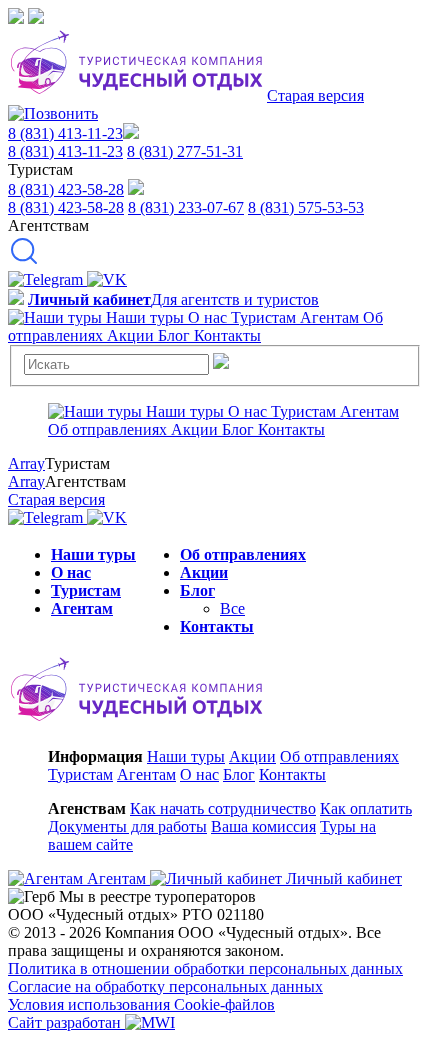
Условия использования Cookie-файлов (141, 1004)
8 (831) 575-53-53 (306, 207)
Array (26, 463)
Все (232, 608)
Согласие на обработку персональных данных (165, 986)
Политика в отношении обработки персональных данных (205, 968)
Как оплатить (366, 808)
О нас (71, 572)
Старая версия (315, 95)
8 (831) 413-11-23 (65, 133)
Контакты (217, 626)
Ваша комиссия (263, 826)
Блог (197, 590)
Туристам (86, 590)
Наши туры (93, 554)
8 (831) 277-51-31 (185, 151)
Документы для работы (127, 826)
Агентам (82, 608)
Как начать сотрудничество (223, 808)
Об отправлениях (243, 554)
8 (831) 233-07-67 (186, 207)
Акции (204, 572)
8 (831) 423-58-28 (66, 189)
